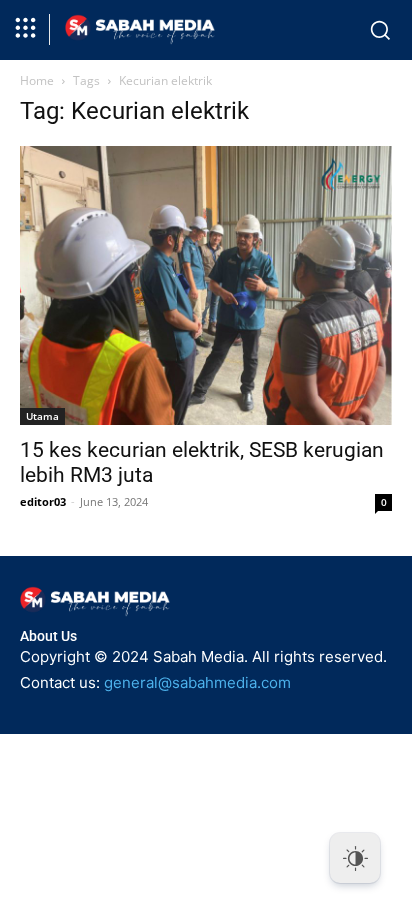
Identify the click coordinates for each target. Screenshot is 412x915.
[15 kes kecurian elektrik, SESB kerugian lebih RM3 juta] (206, 285)
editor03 (43, 501)
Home (37, 80)
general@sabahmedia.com (197, 682)
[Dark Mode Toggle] (355, 858)
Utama (42, 416)
